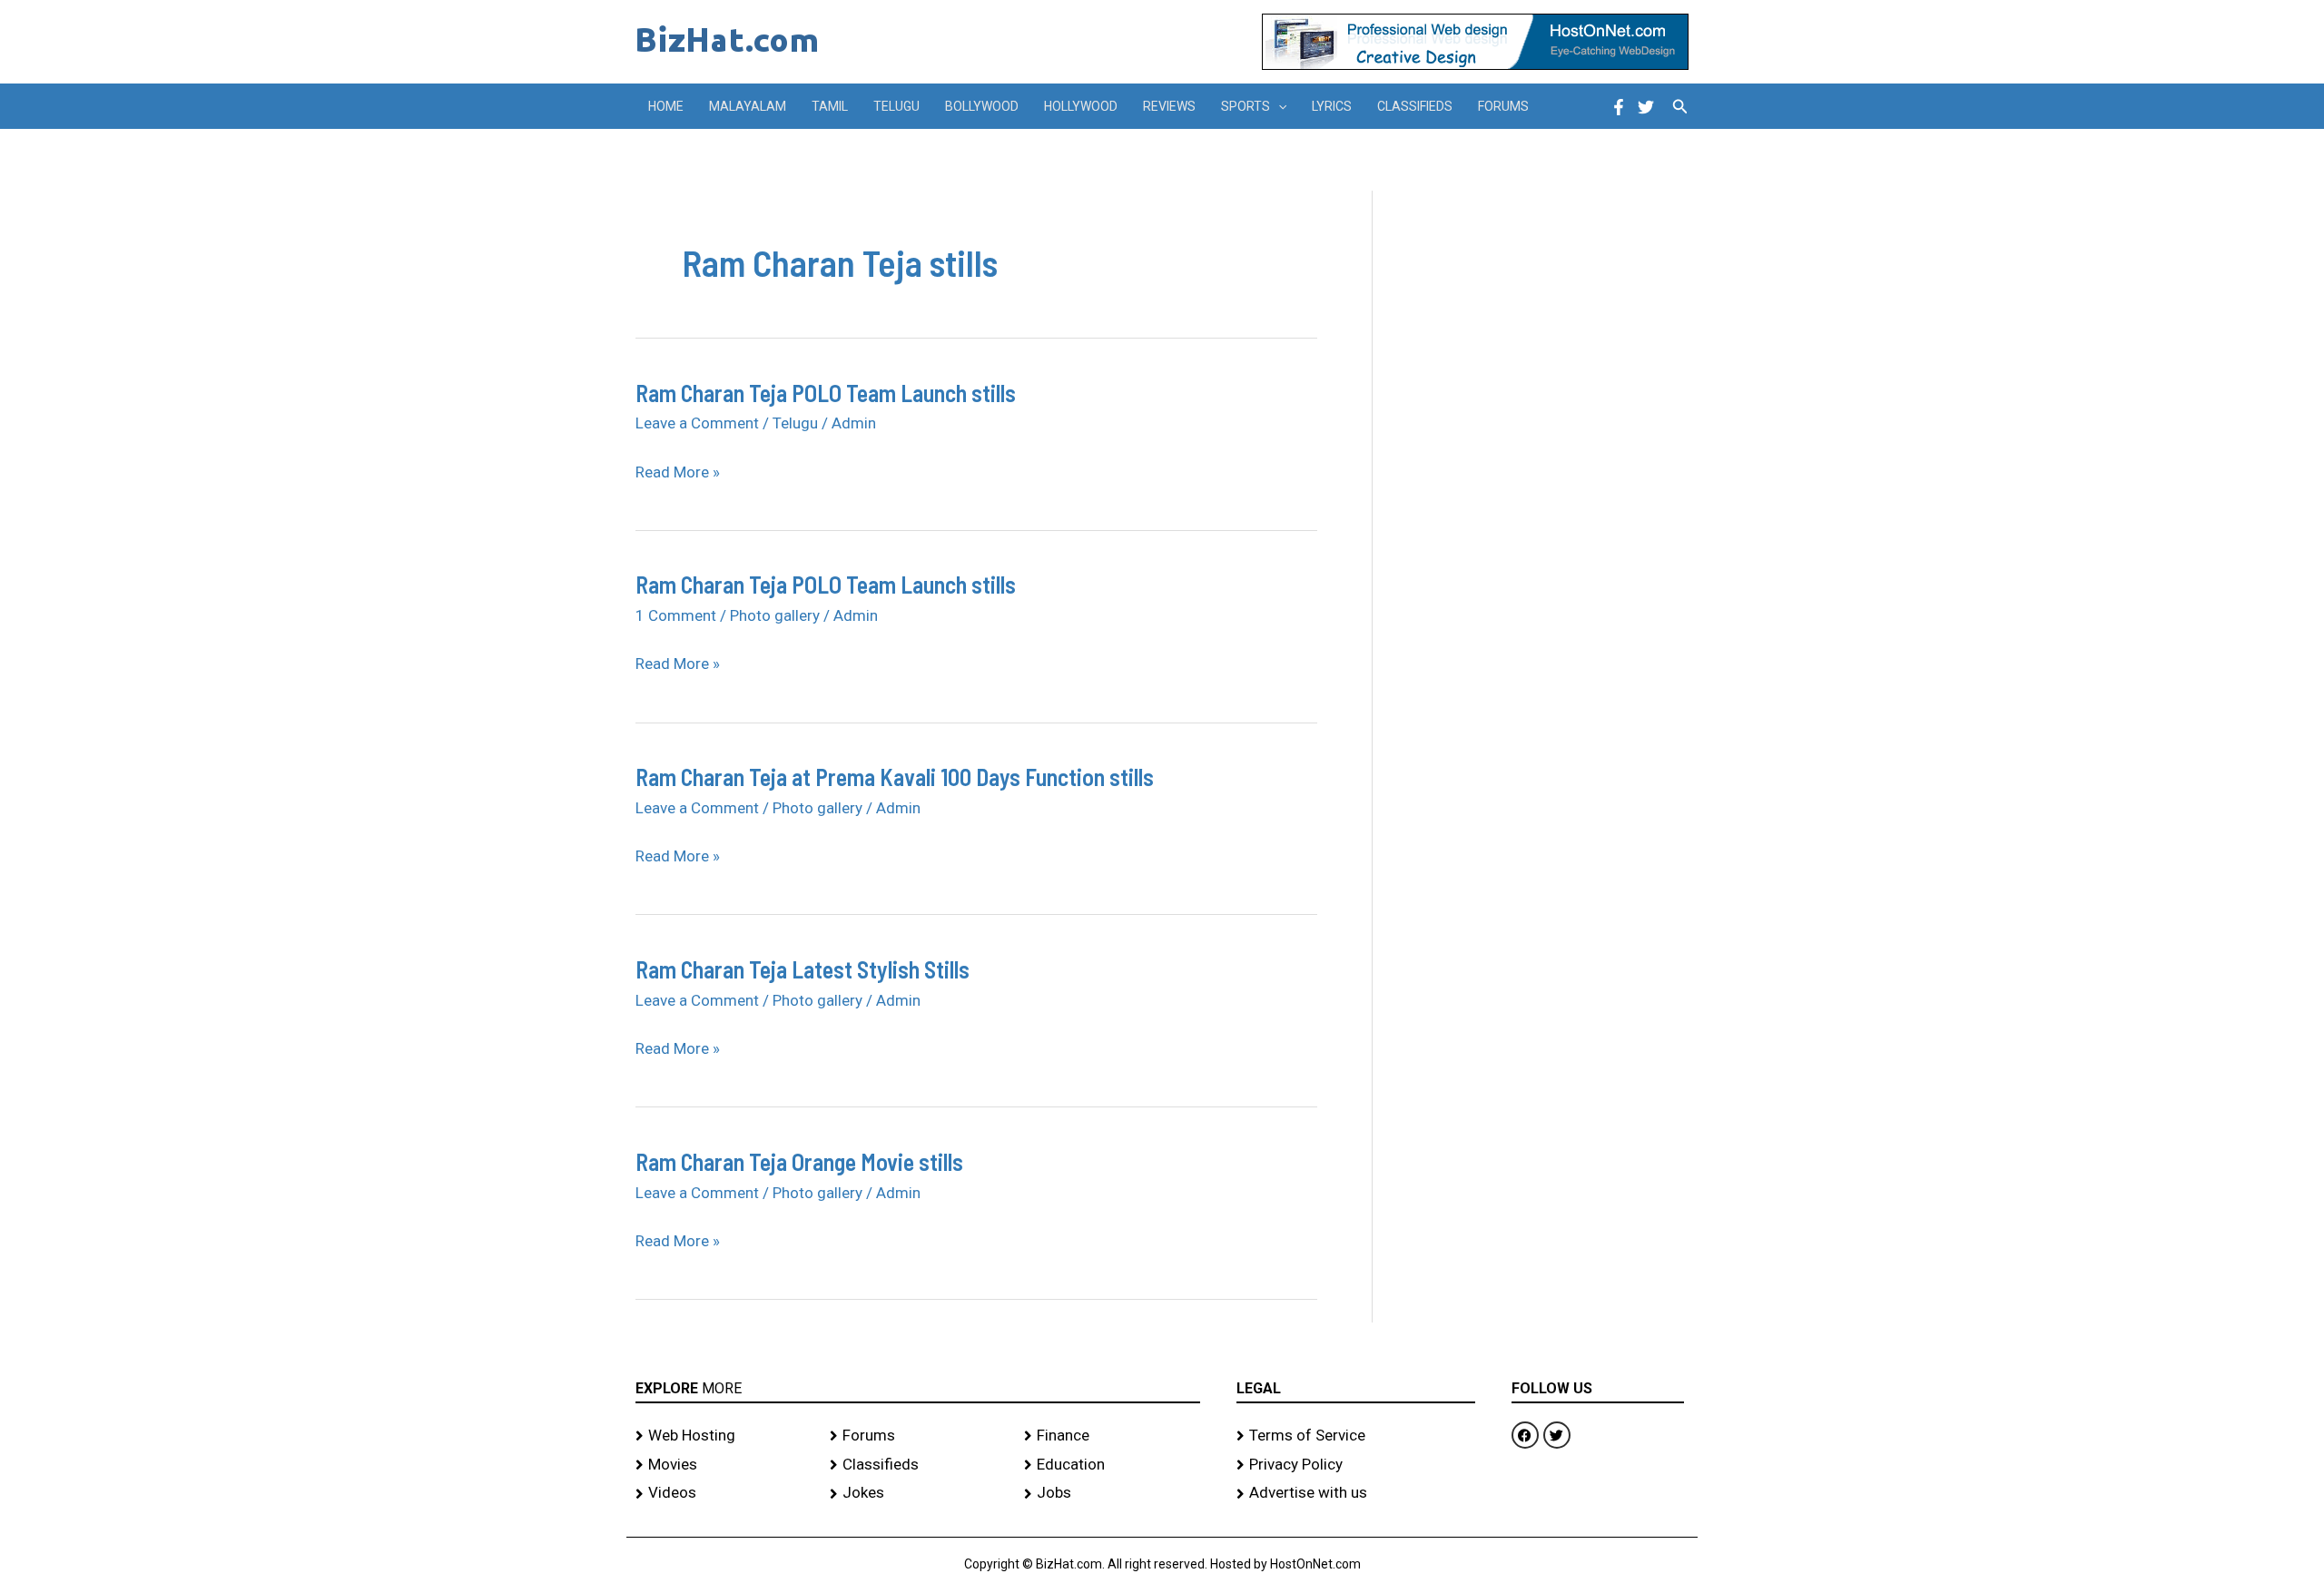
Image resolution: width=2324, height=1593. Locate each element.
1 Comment (676, 615)
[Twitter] (1646, 107)
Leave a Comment (697, 423)
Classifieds (1415, 106)
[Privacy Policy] (1356, 1465)
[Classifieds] (918, 1465)
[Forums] (918, 1436)
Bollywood (982, 106)
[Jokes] (918, 1493)
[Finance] (1112, 1436)
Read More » (678, 473)
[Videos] (724, 1493)
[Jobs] (1112, 1493)
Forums (1503, 106)
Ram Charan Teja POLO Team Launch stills (826, 393)
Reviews (1169, 106)
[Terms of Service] (1356, 1436)
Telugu (896, 106)
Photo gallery (775, 615)
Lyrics (1332, 106)
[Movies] (724, 1465)
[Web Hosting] (724, 1436)
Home (666, 106)
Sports (1246, 106)
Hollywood (1081, 106)
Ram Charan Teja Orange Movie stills (799, 1161)
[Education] (1112, 1465)
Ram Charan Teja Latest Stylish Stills (803, 969)
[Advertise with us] (1356, 1493)
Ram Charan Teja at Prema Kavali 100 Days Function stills (895, 777)
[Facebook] (1619, 107)
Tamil (830, 106)
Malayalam (748, 106)
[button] (1278, 106)
